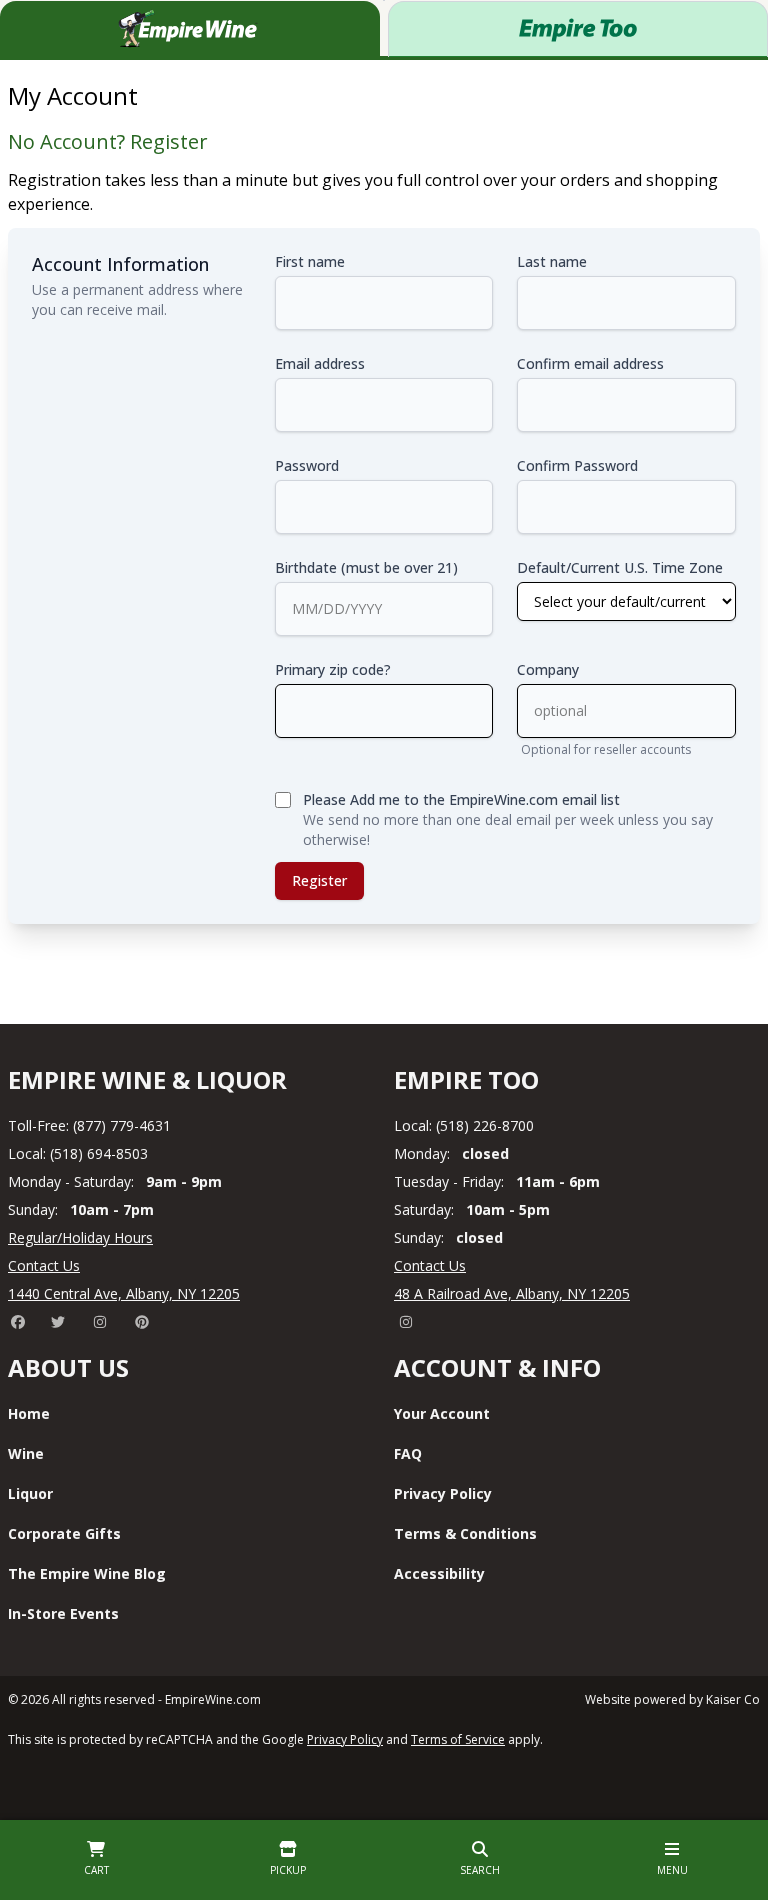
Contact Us (44, 1265)
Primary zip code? (333, 669)
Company (548, 669)
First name (310, 261)
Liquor (30, 1493)
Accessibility (439, 1573)
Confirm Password (577, 465)
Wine (26, 1453)
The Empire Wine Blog (87, 1573)
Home (29, 1413)
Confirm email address (590, 363)
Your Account (442, 1413)
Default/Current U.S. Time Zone (620, 567)
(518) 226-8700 (485, 1125)
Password (307, 465)
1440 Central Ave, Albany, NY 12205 (124, 1293)
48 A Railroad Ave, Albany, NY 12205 (512, 1293)
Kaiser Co (733, 1699)
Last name (552, 261)
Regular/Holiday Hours (80, 1237)
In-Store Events (63, 1613)
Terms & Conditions (465, 1533)
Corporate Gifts (64, 1533)
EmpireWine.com (213, 1699)
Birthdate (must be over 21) (366, 567)
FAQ (408, 1453)
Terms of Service (458, 1739)
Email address (320, 363)
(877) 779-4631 (122, 1125)
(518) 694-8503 (99, 1153)
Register (319, 880)
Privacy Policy (443, 1493)
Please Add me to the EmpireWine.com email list (461, 799)
